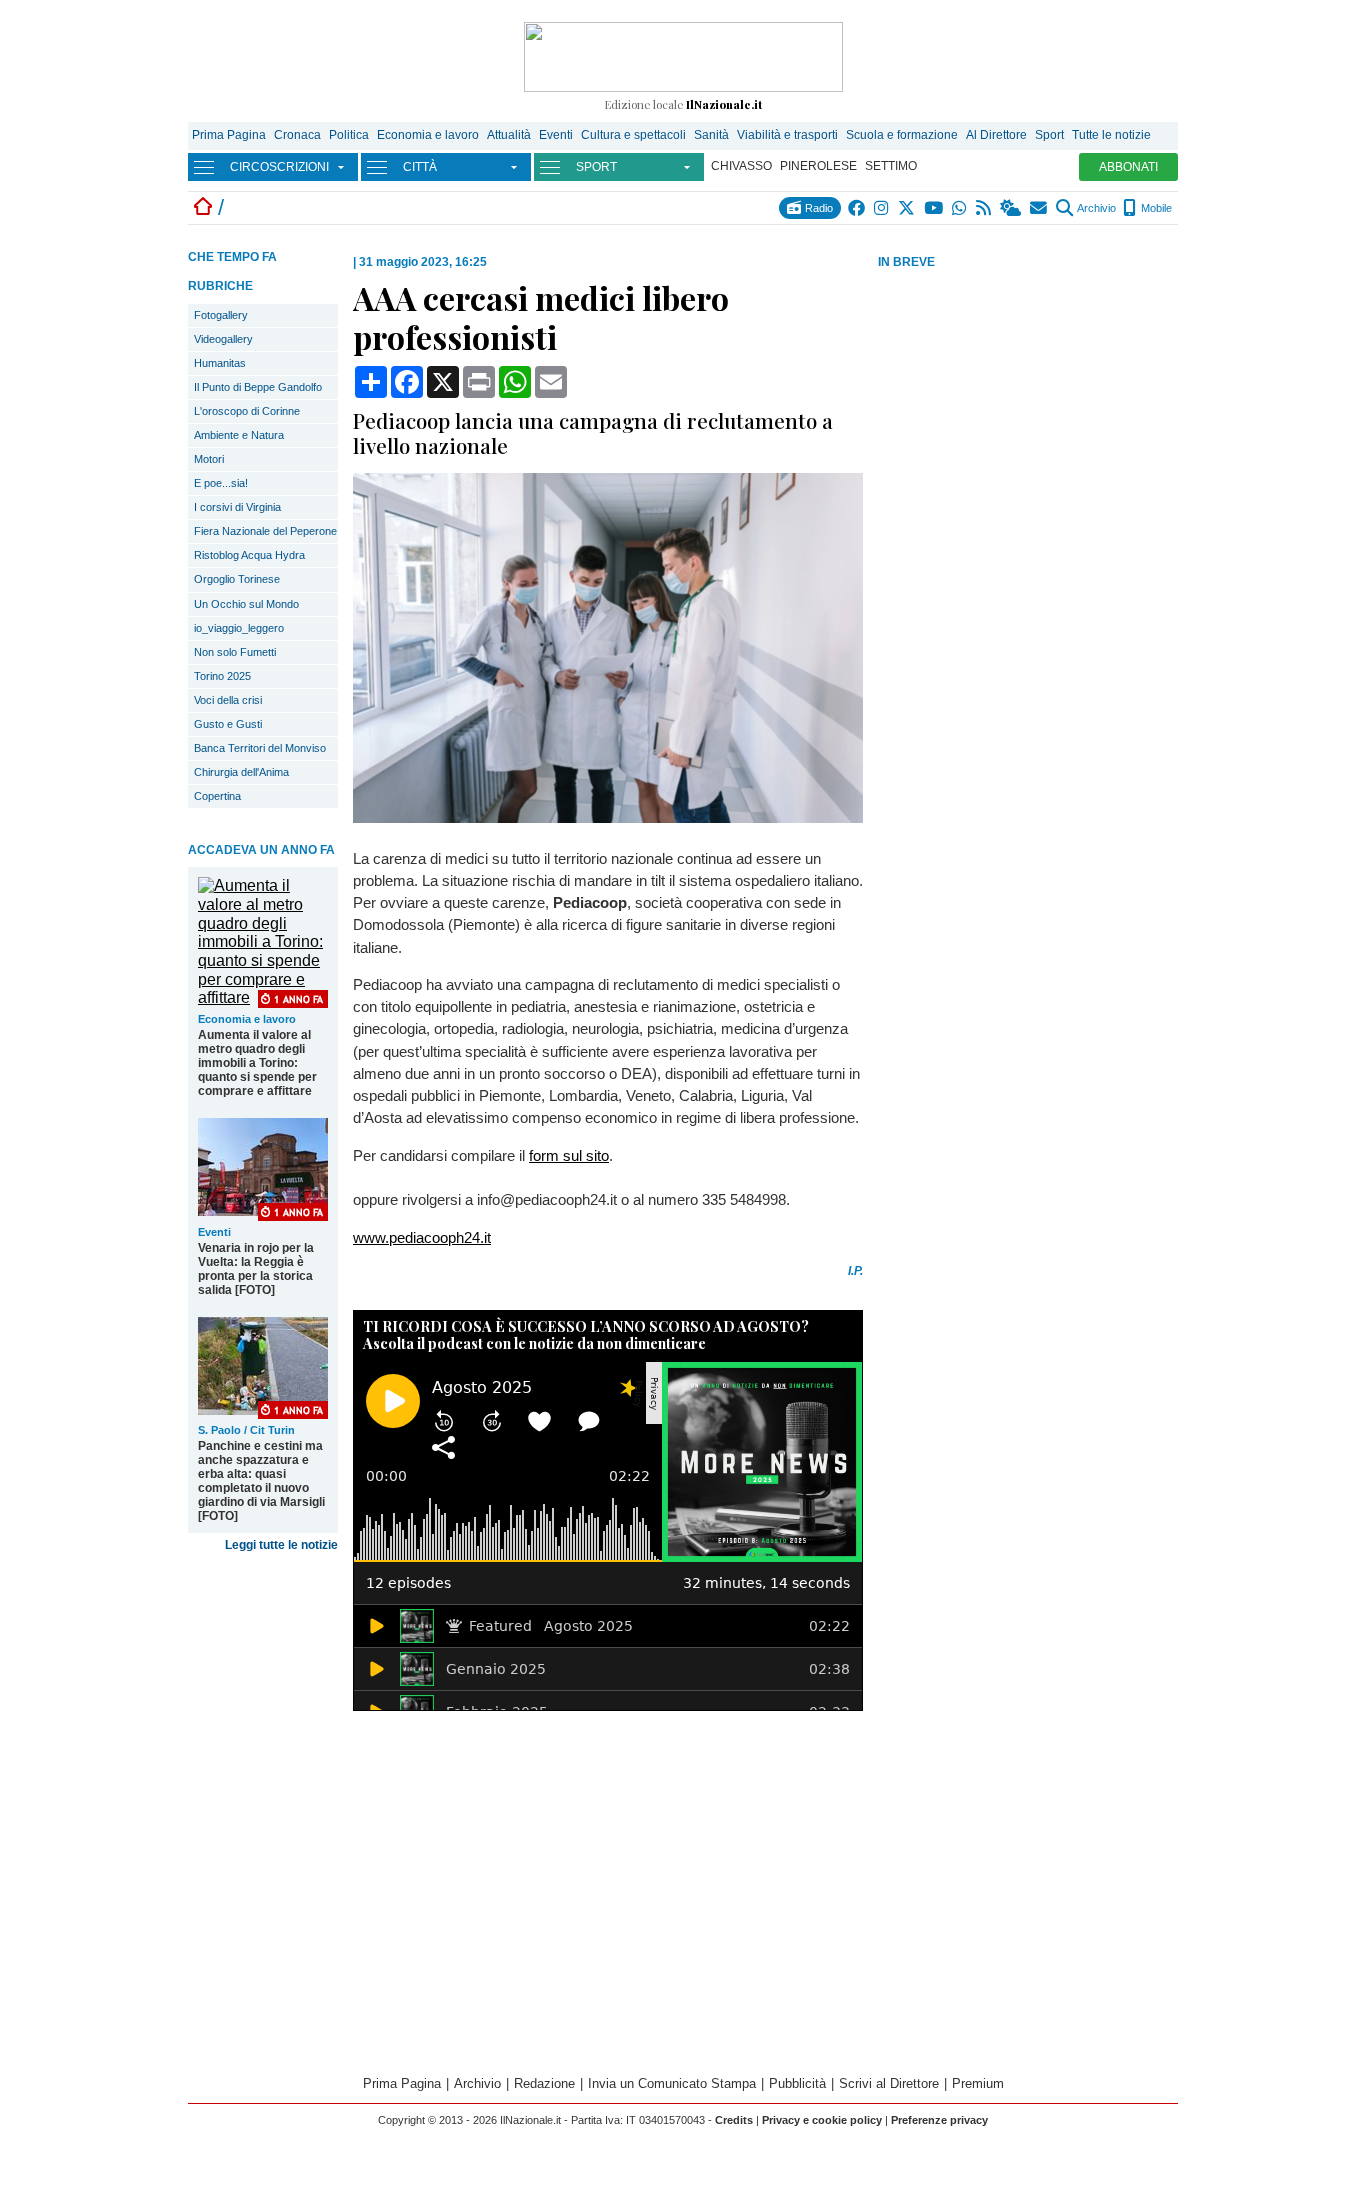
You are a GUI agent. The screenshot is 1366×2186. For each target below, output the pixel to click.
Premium (978, 2083)
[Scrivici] (1039, 208)
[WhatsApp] (960, 208)
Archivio (1095, 208)
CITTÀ (420, 167)
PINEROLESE (818, 166)
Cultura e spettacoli (633, 135)
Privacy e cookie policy (822, 2120)
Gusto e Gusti (228, 724)
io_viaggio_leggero (239, 628)
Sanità (711, 135)
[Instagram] (882, 208)
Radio (817, 208)
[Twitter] (907, 208)
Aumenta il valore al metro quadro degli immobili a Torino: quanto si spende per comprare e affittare (257, 1063)
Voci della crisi (228, 700)
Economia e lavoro (428, 135)
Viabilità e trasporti (787, 135)
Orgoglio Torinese (237, 579)
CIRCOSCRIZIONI (279, 167)
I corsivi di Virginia (237, 507)
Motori (209, 459)
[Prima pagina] (203, 207)
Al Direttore (996, 135)
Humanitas (220, 363)
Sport (1049, 135)
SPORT (596, 167)
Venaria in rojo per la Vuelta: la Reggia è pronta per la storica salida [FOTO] (256, 1269)
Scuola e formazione (902, 135)
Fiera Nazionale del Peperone (265, 531)
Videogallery (223, 339)
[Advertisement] (1028, 429)
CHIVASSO (741, 166)
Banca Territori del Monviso (260, 748)
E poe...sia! (221, 483)
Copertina (217, 796)
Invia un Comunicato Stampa (672, 2083)
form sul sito (569, 1155)
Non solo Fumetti (235, 652)
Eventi (556, 135)
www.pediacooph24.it (422, 1237)
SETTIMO (891, 166)
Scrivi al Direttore (889, 2083)
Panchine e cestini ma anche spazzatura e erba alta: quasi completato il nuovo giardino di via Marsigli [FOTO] (261, 1481)
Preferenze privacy (939, 2120)
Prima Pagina (229, 135)
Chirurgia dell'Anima (241, 772)
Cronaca (297, 135)
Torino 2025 (222, 676)
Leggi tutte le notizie (281, 1545)
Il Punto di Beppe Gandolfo (258, 387)
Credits (734, 2120)
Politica (349, 135)
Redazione (544, 2083)
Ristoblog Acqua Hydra (249, 555)
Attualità (509, 135)
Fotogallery (221, 315)
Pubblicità (797, 2083)
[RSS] (984, 208)
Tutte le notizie (1111, 135)
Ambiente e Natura (239, 435)
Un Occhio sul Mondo (246, 604)
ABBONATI (1128, 167)
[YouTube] (934, 208)
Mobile (1155, 208)
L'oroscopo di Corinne (247, 411)
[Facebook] (857, 208)
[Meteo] (1011, 208)
